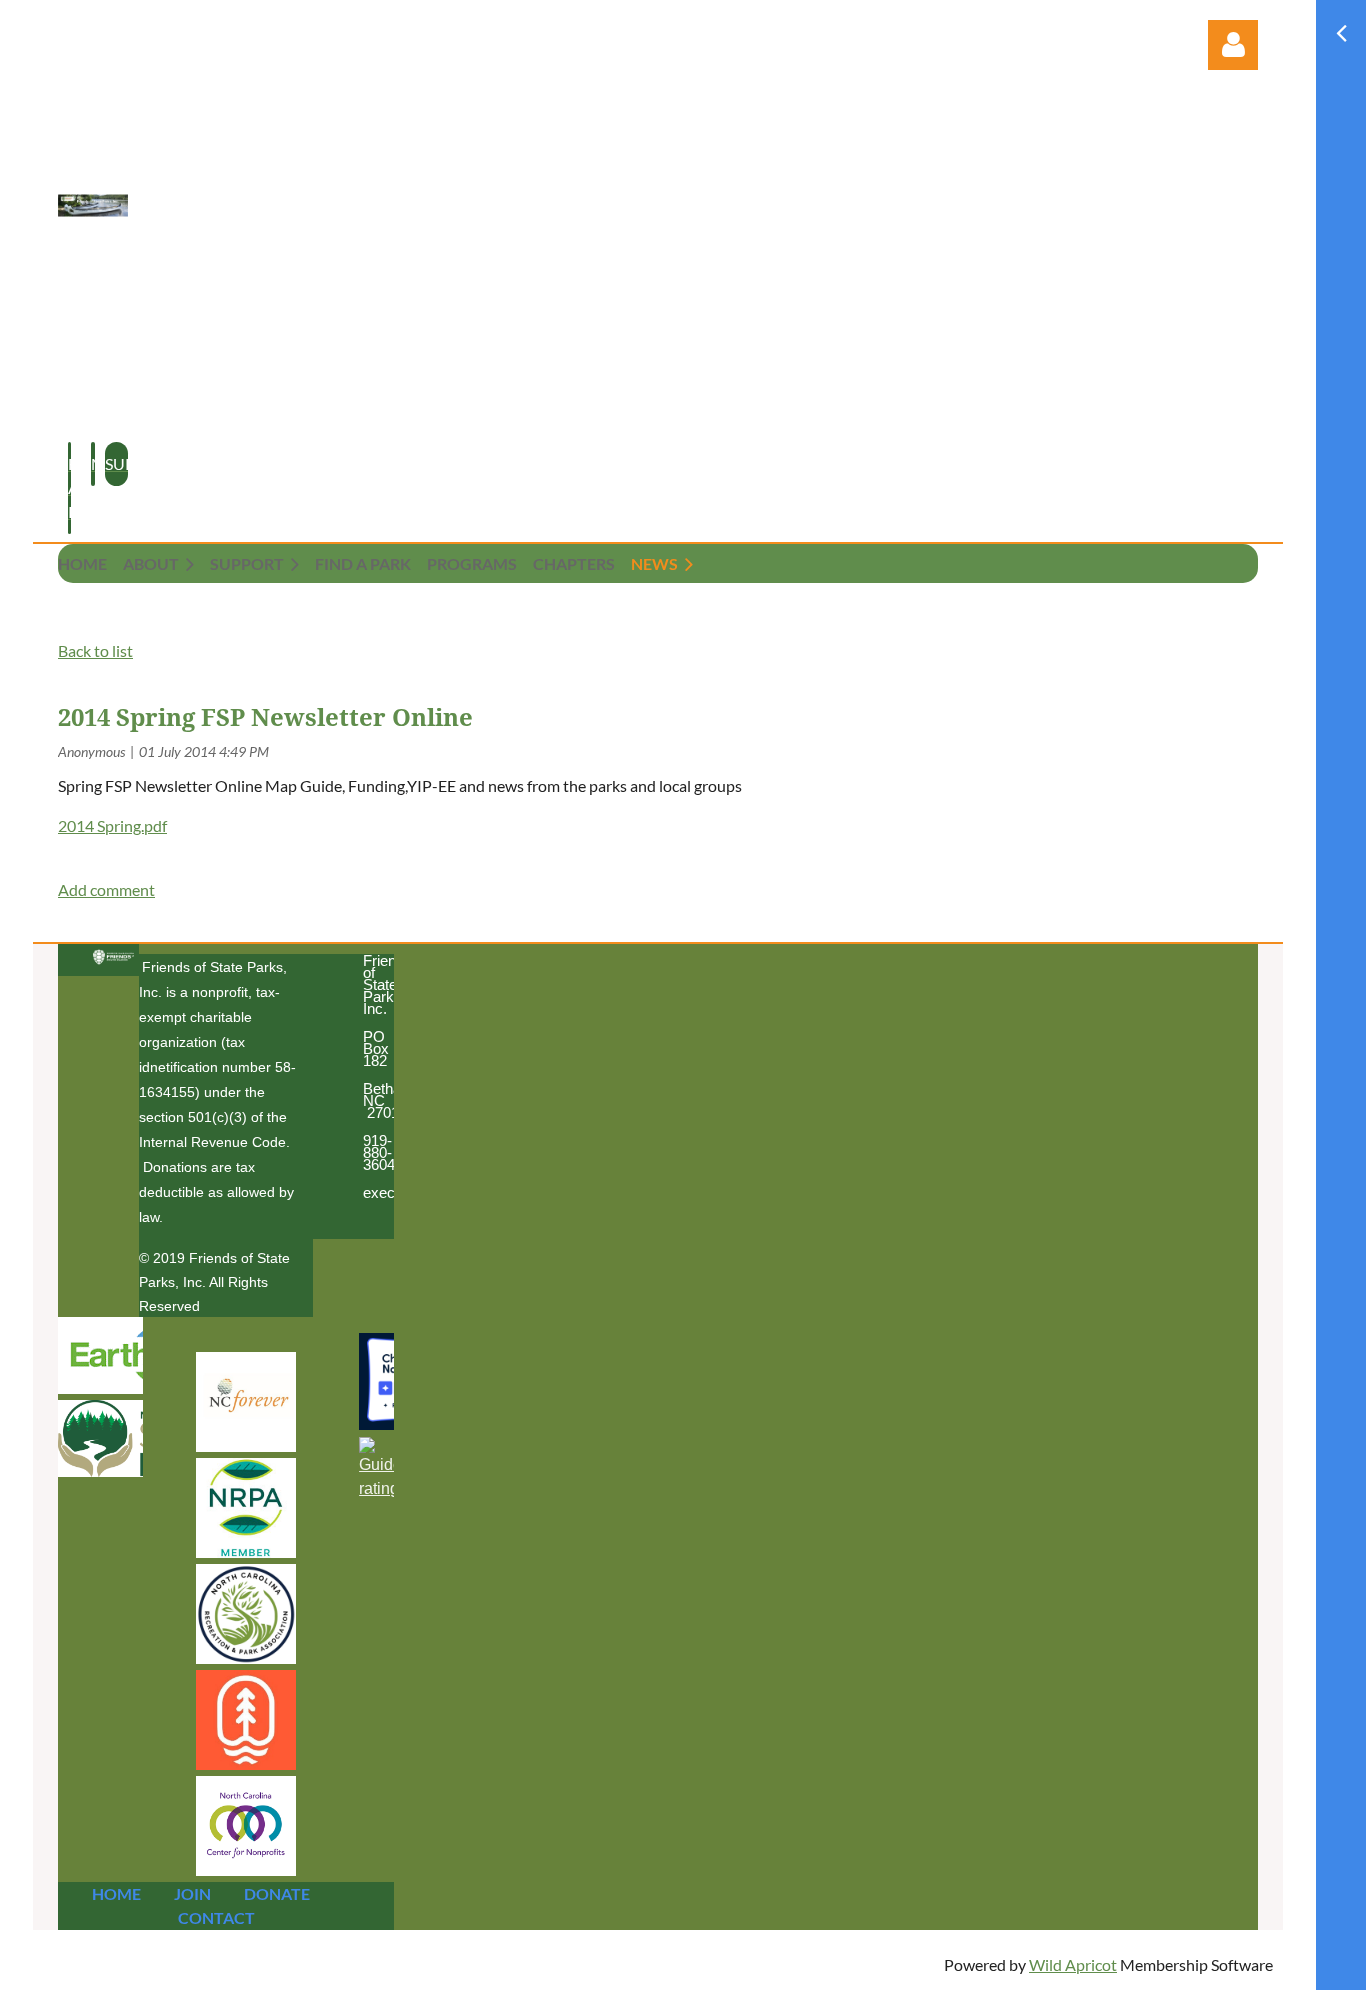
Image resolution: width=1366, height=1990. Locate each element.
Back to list (95, 650)
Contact (216, 1917)
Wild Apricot (1073, 1964)
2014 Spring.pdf (112, 825)
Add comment (106, 889)
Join (192, 1893)
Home (116, 1893)
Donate (277, 1893)
